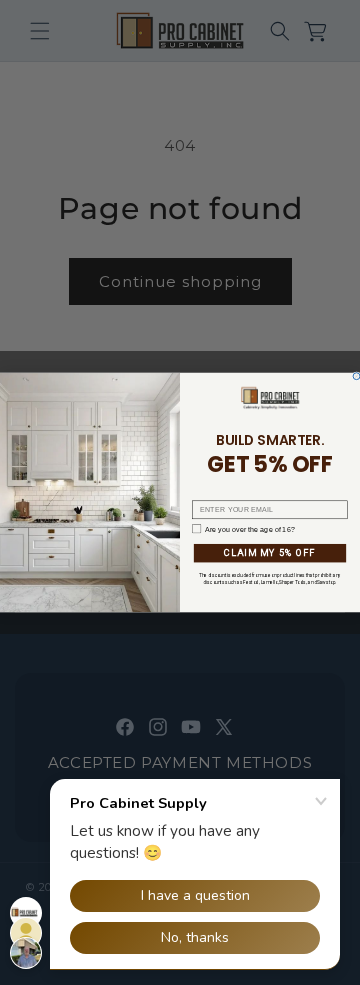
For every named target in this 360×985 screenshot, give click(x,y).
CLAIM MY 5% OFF (270, 553)
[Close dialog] (356, 376)
